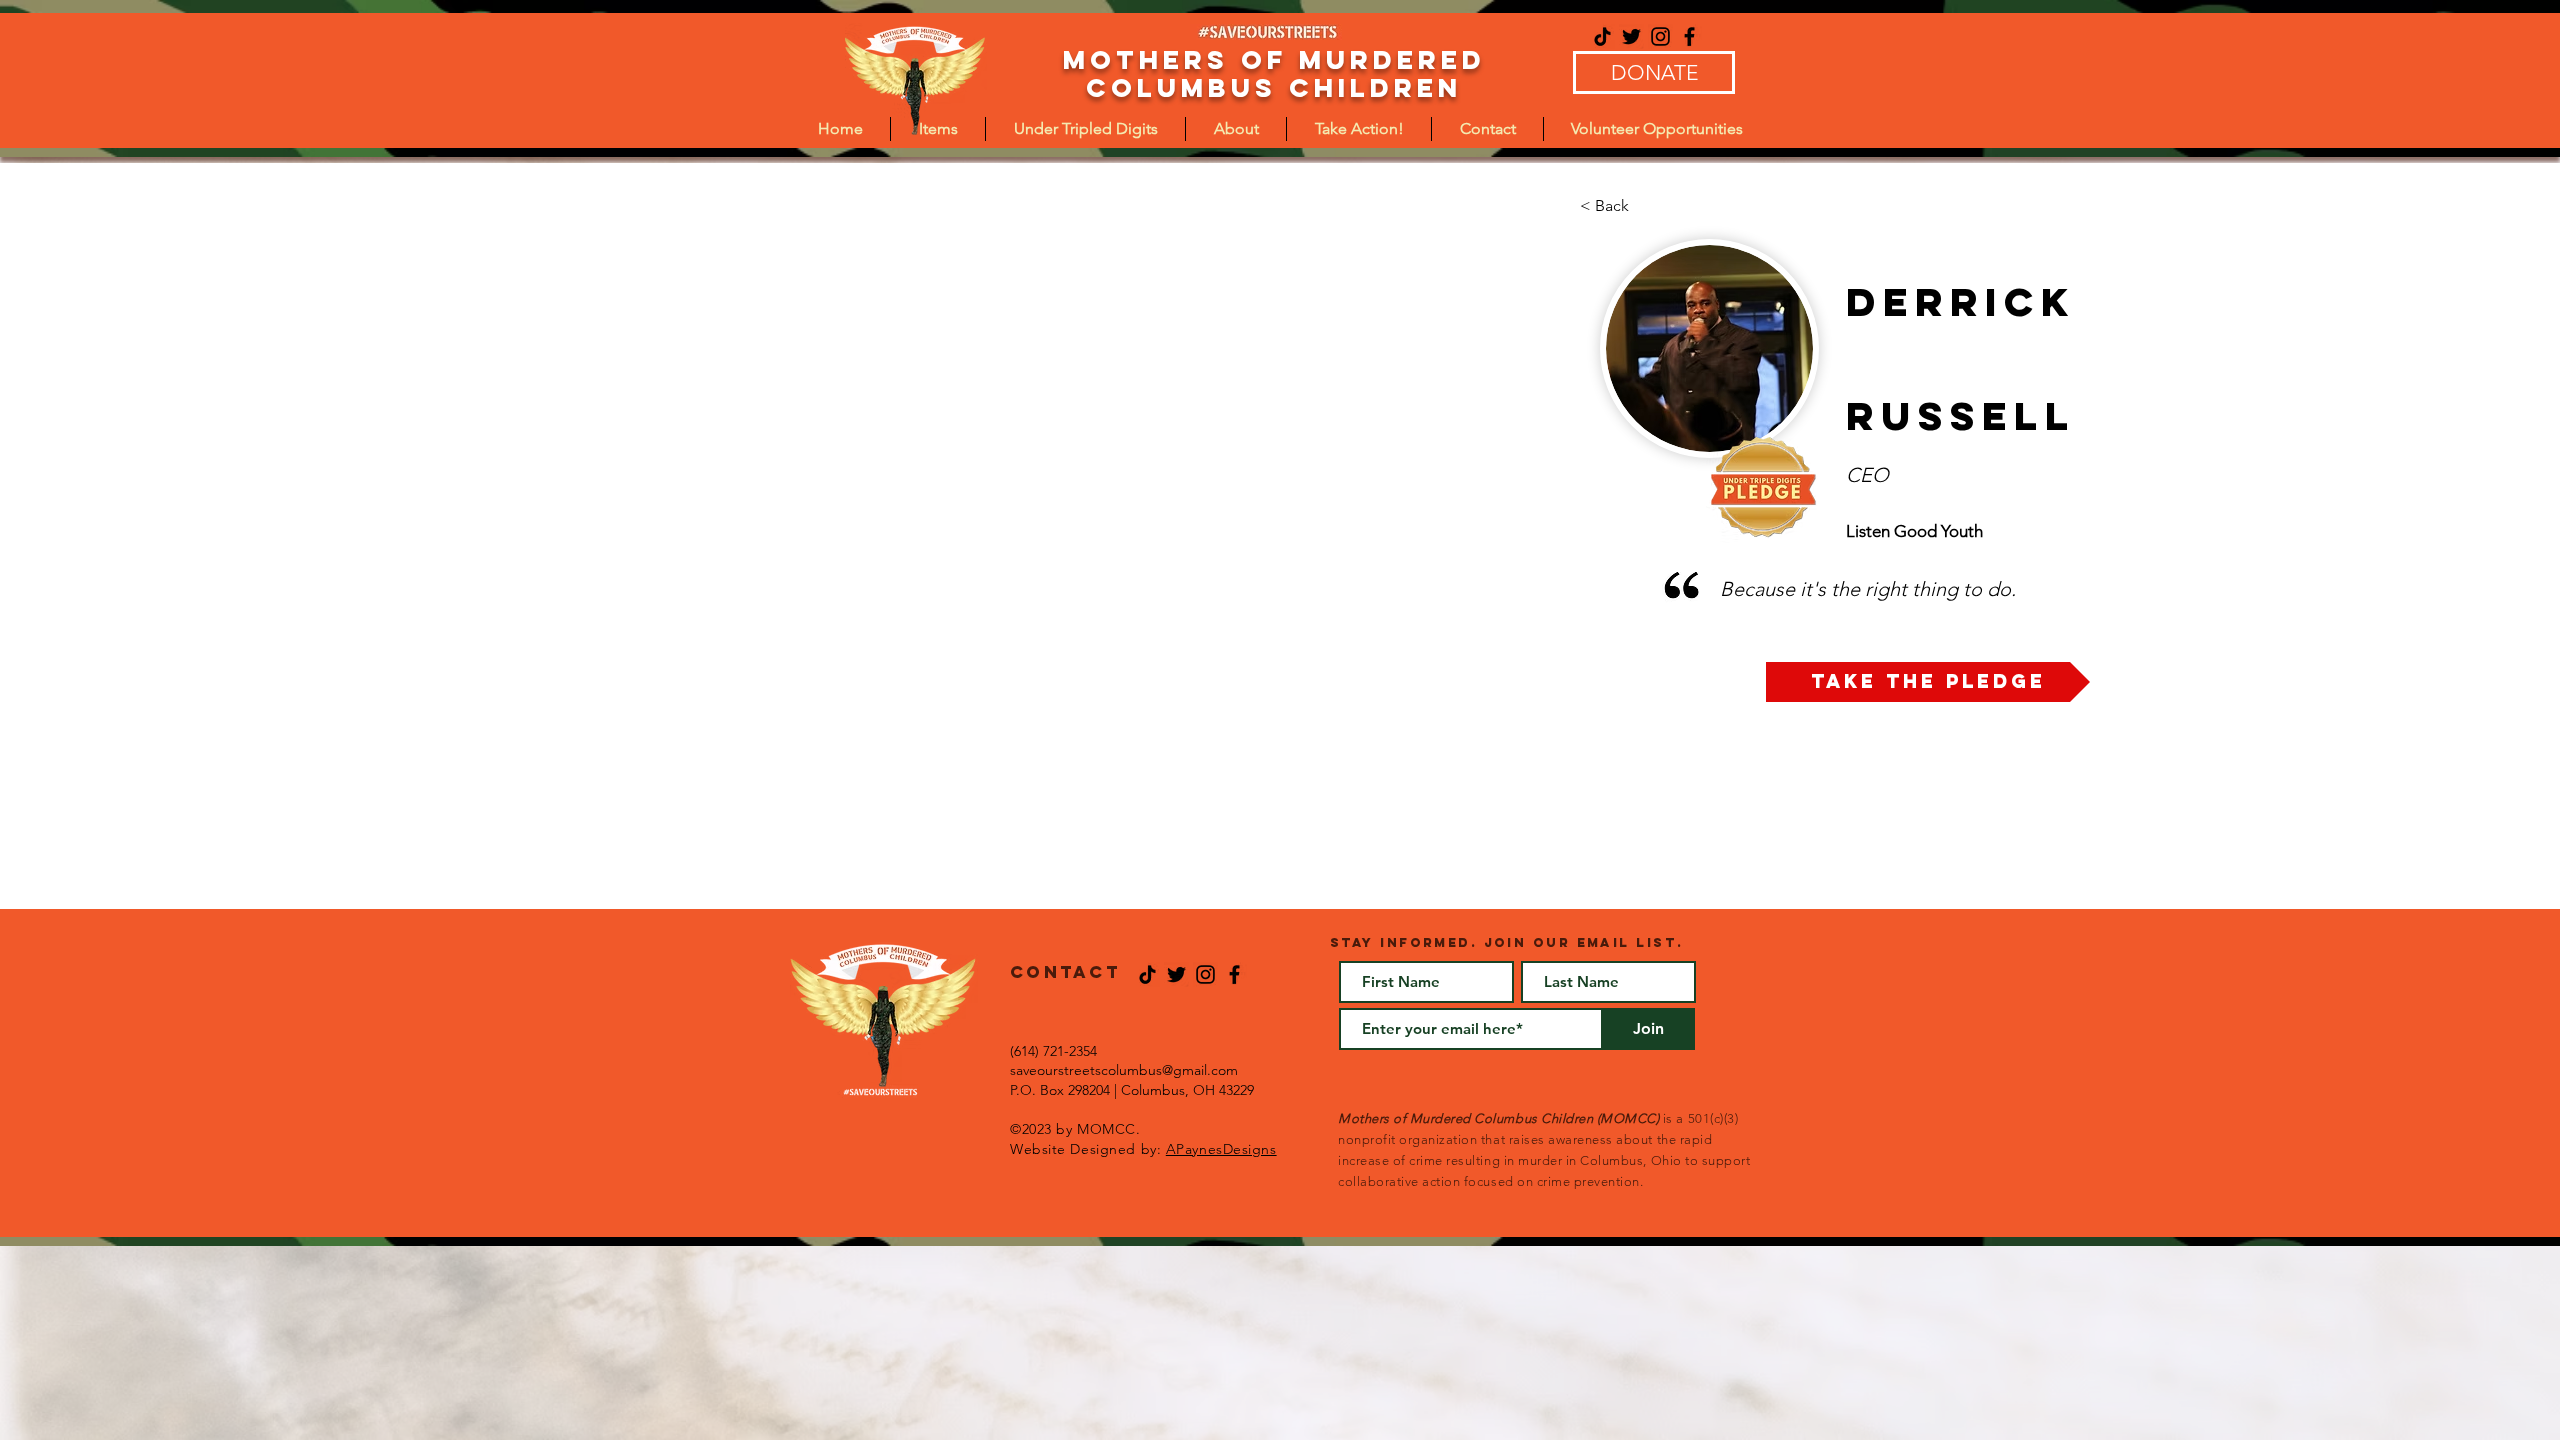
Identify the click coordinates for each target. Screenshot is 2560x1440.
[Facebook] (1689, 36)
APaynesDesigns (1221, 1149)
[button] (1085, 129)
